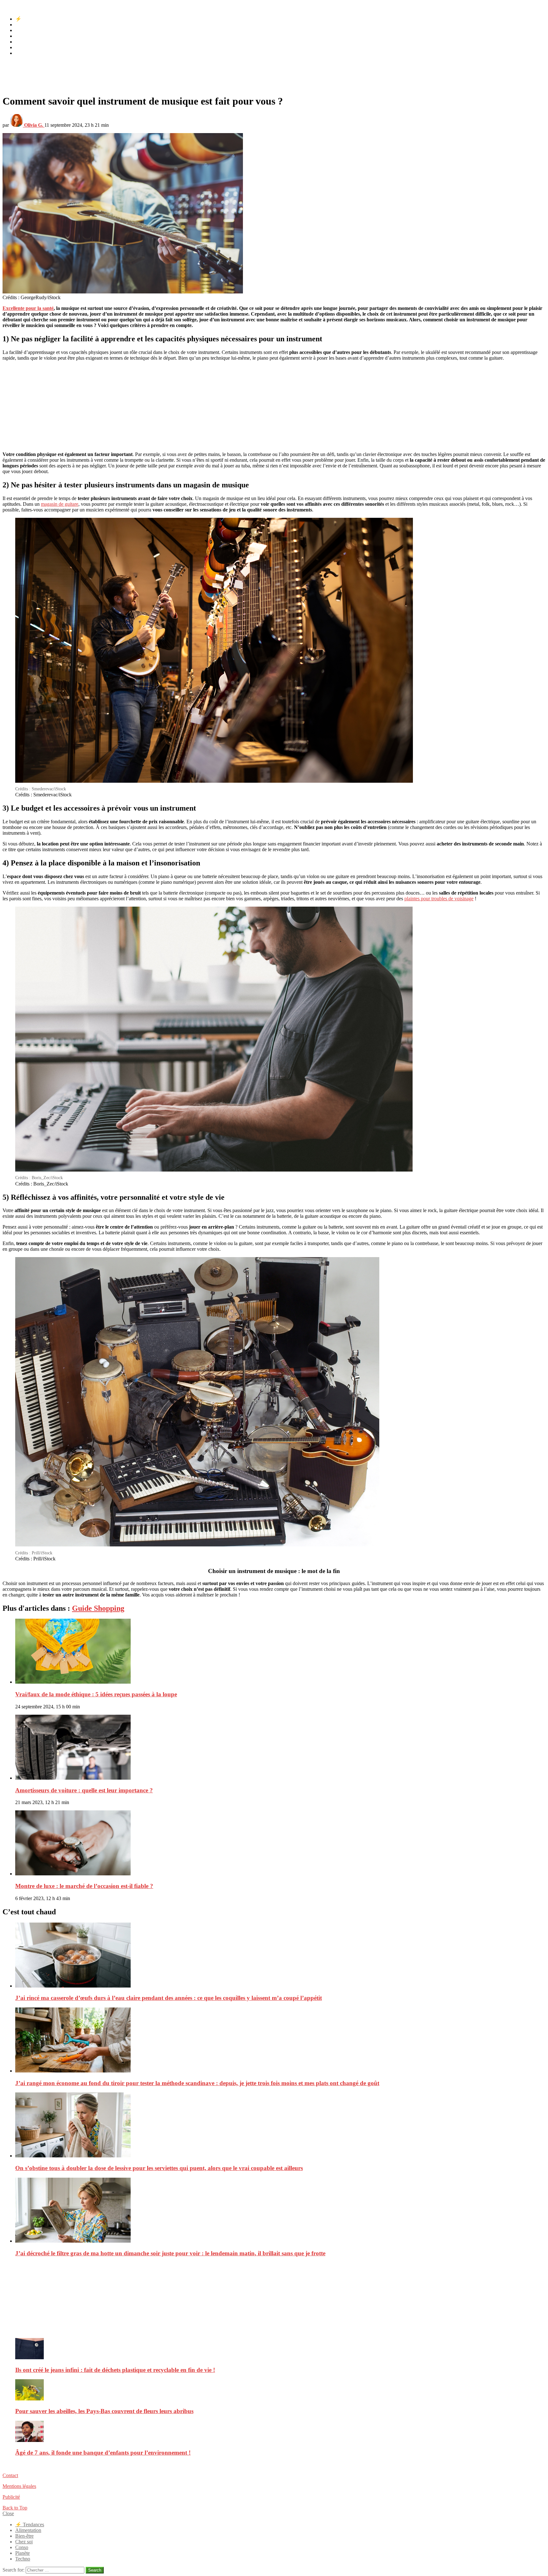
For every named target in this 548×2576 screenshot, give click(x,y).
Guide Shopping (98, 1608)
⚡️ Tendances (30, 19)
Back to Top (15, 2508)
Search (95, 2570)
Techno (23, 53)
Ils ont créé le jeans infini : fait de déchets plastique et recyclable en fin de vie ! (115, 2370)
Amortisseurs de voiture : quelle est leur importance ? (84, 1790)
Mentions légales (19, 2486)
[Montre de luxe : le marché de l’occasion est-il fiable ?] (280, 1844)
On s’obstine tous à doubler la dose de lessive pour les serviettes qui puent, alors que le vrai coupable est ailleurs (159, 2168)
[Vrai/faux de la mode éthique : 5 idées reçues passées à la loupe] (280, 1652)
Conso (22, 42)
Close (8, 2513)
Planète (23, 47)
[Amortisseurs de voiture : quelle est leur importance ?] (280, 1748)
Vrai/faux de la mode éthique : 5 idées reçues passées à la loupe (96, 1694)
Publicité (11, 2497)
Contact (10, 2475)
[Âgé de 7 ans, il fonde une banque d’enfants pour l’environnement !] (280, 2432)
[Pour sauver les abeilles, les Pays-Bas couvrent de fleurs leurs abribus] (280, 2390)
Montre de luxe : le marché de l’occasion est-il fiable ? (84, 1886)
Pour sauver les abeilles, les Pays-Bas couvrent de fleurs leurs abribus (104, 2411)
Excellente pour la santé (28, 308)
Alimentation (28, 25)
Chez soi (24, 36)
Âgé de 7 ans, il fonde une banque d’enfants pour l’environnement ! (103, 2453)
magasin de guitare (60, 504)
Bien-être (24, 30)
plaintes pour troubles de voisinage (439, 899)
